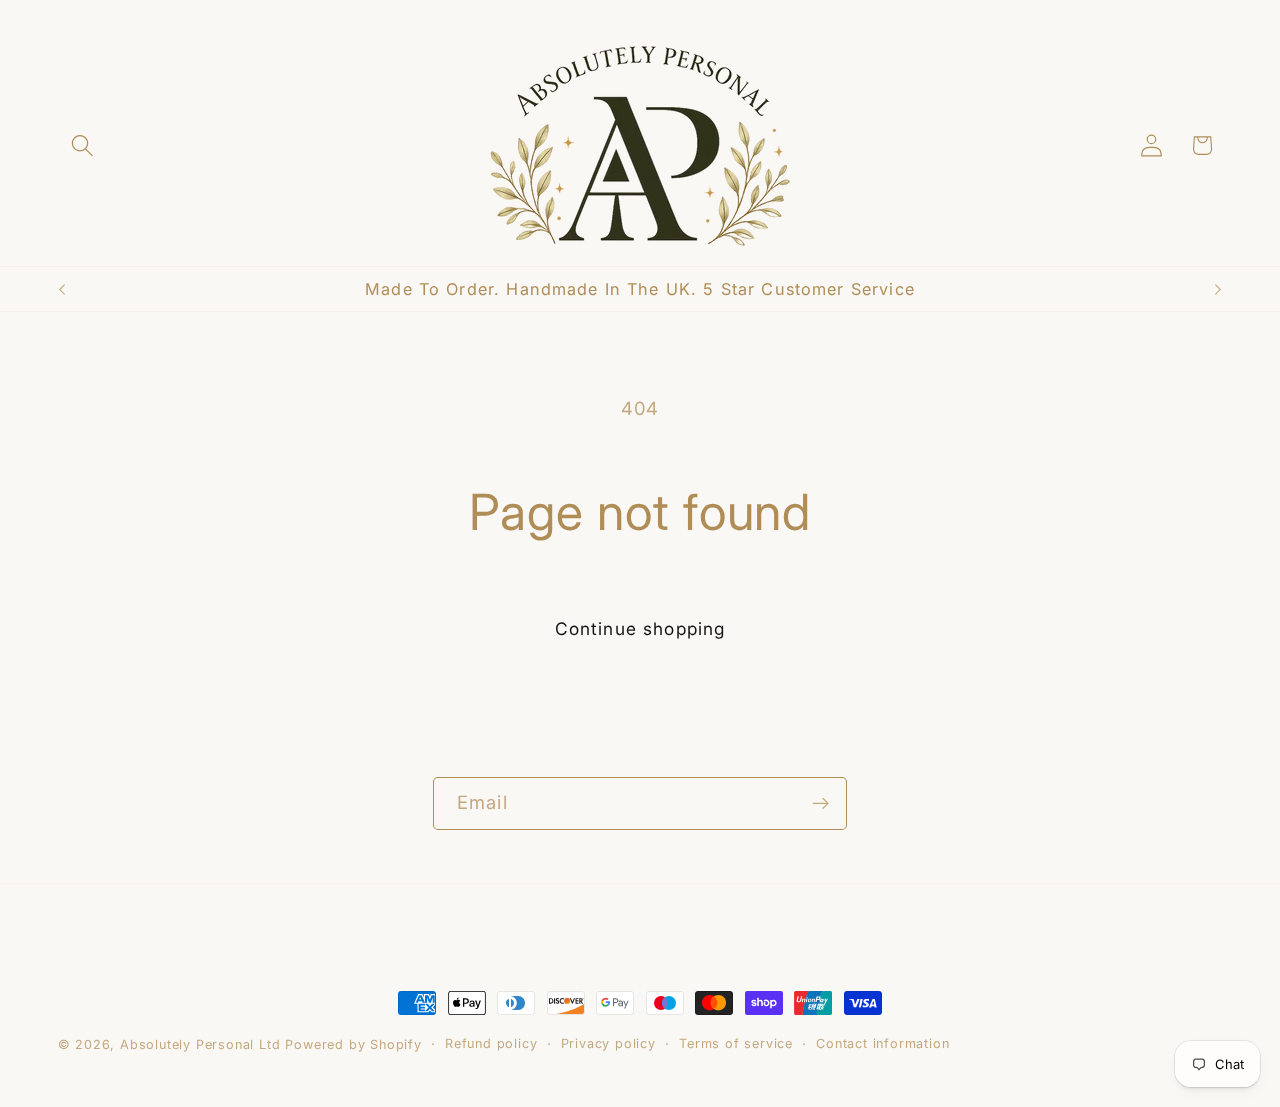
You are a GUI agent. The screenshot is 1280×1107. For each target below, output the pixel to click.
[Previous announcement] (62, 289)
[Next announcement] (1218, 289)
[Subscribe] (820, 804)
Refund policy (491, 1043)
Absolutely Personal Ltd (200, 1044)
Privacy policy (608, 1043)
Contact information (882, 1043)
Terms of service (736, 1043)
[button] (83, 145)
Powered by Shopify (353, 1044)
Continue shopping (640, 628)
